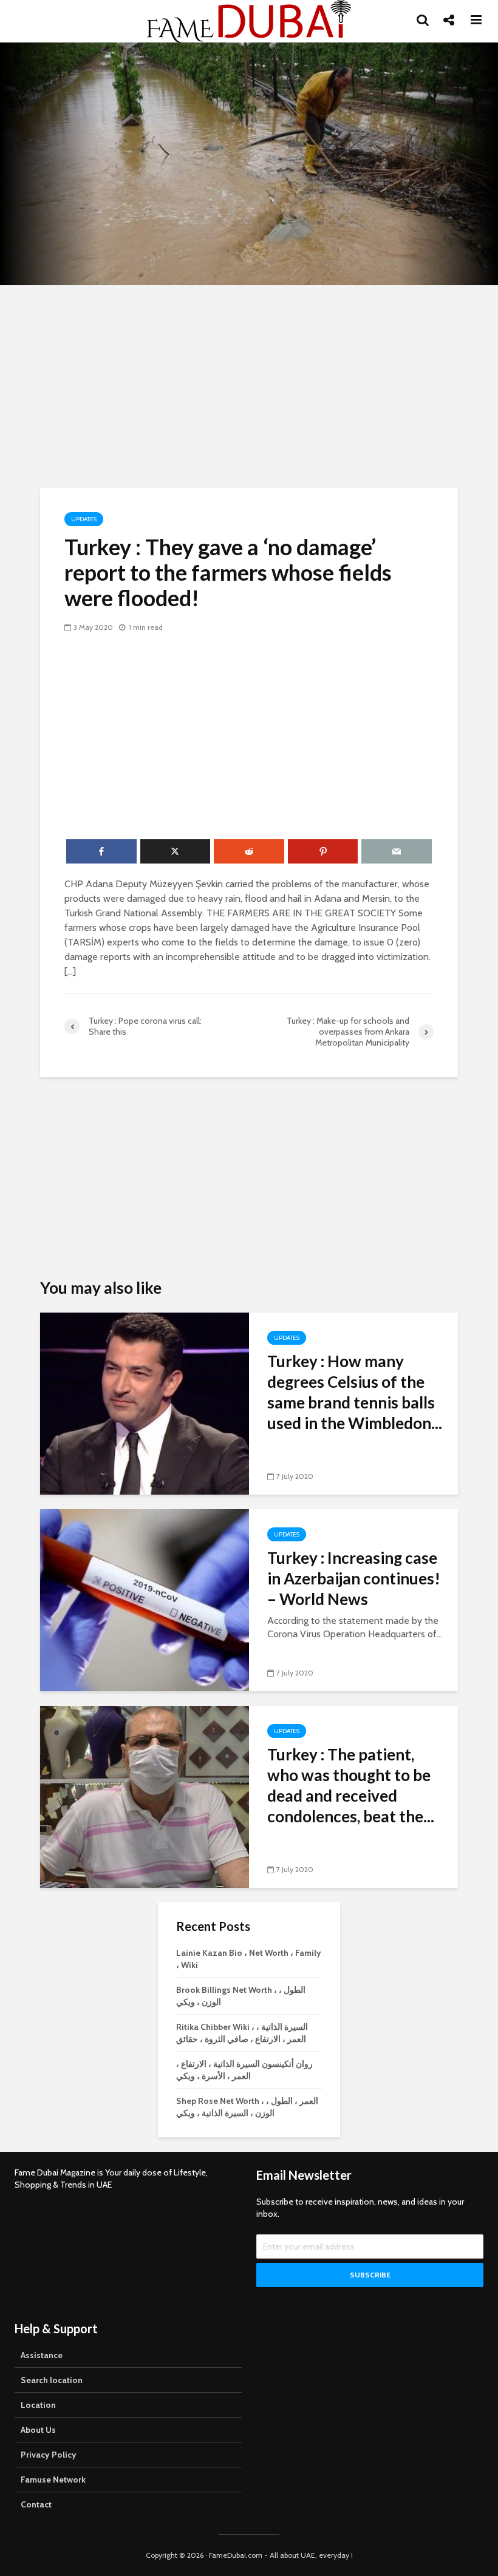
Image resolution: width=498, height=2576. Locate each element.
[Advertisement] (249, 385)
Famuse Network (53, 2480)
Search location (52, 2380)
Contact (36, 2504)
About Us (38, 2430)
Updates (84, 519)
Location (38, 2405)
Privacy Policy (49, 2455)
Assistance (42, 2355)
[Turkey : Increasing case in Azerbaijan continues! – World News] (145, 1599)
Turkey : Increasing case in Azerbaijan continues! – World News (354, 1578)
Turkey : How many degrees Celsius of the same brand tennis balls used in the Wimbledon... (355, 1392)
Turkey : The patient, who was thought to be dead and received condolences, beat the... (351, 1785)
